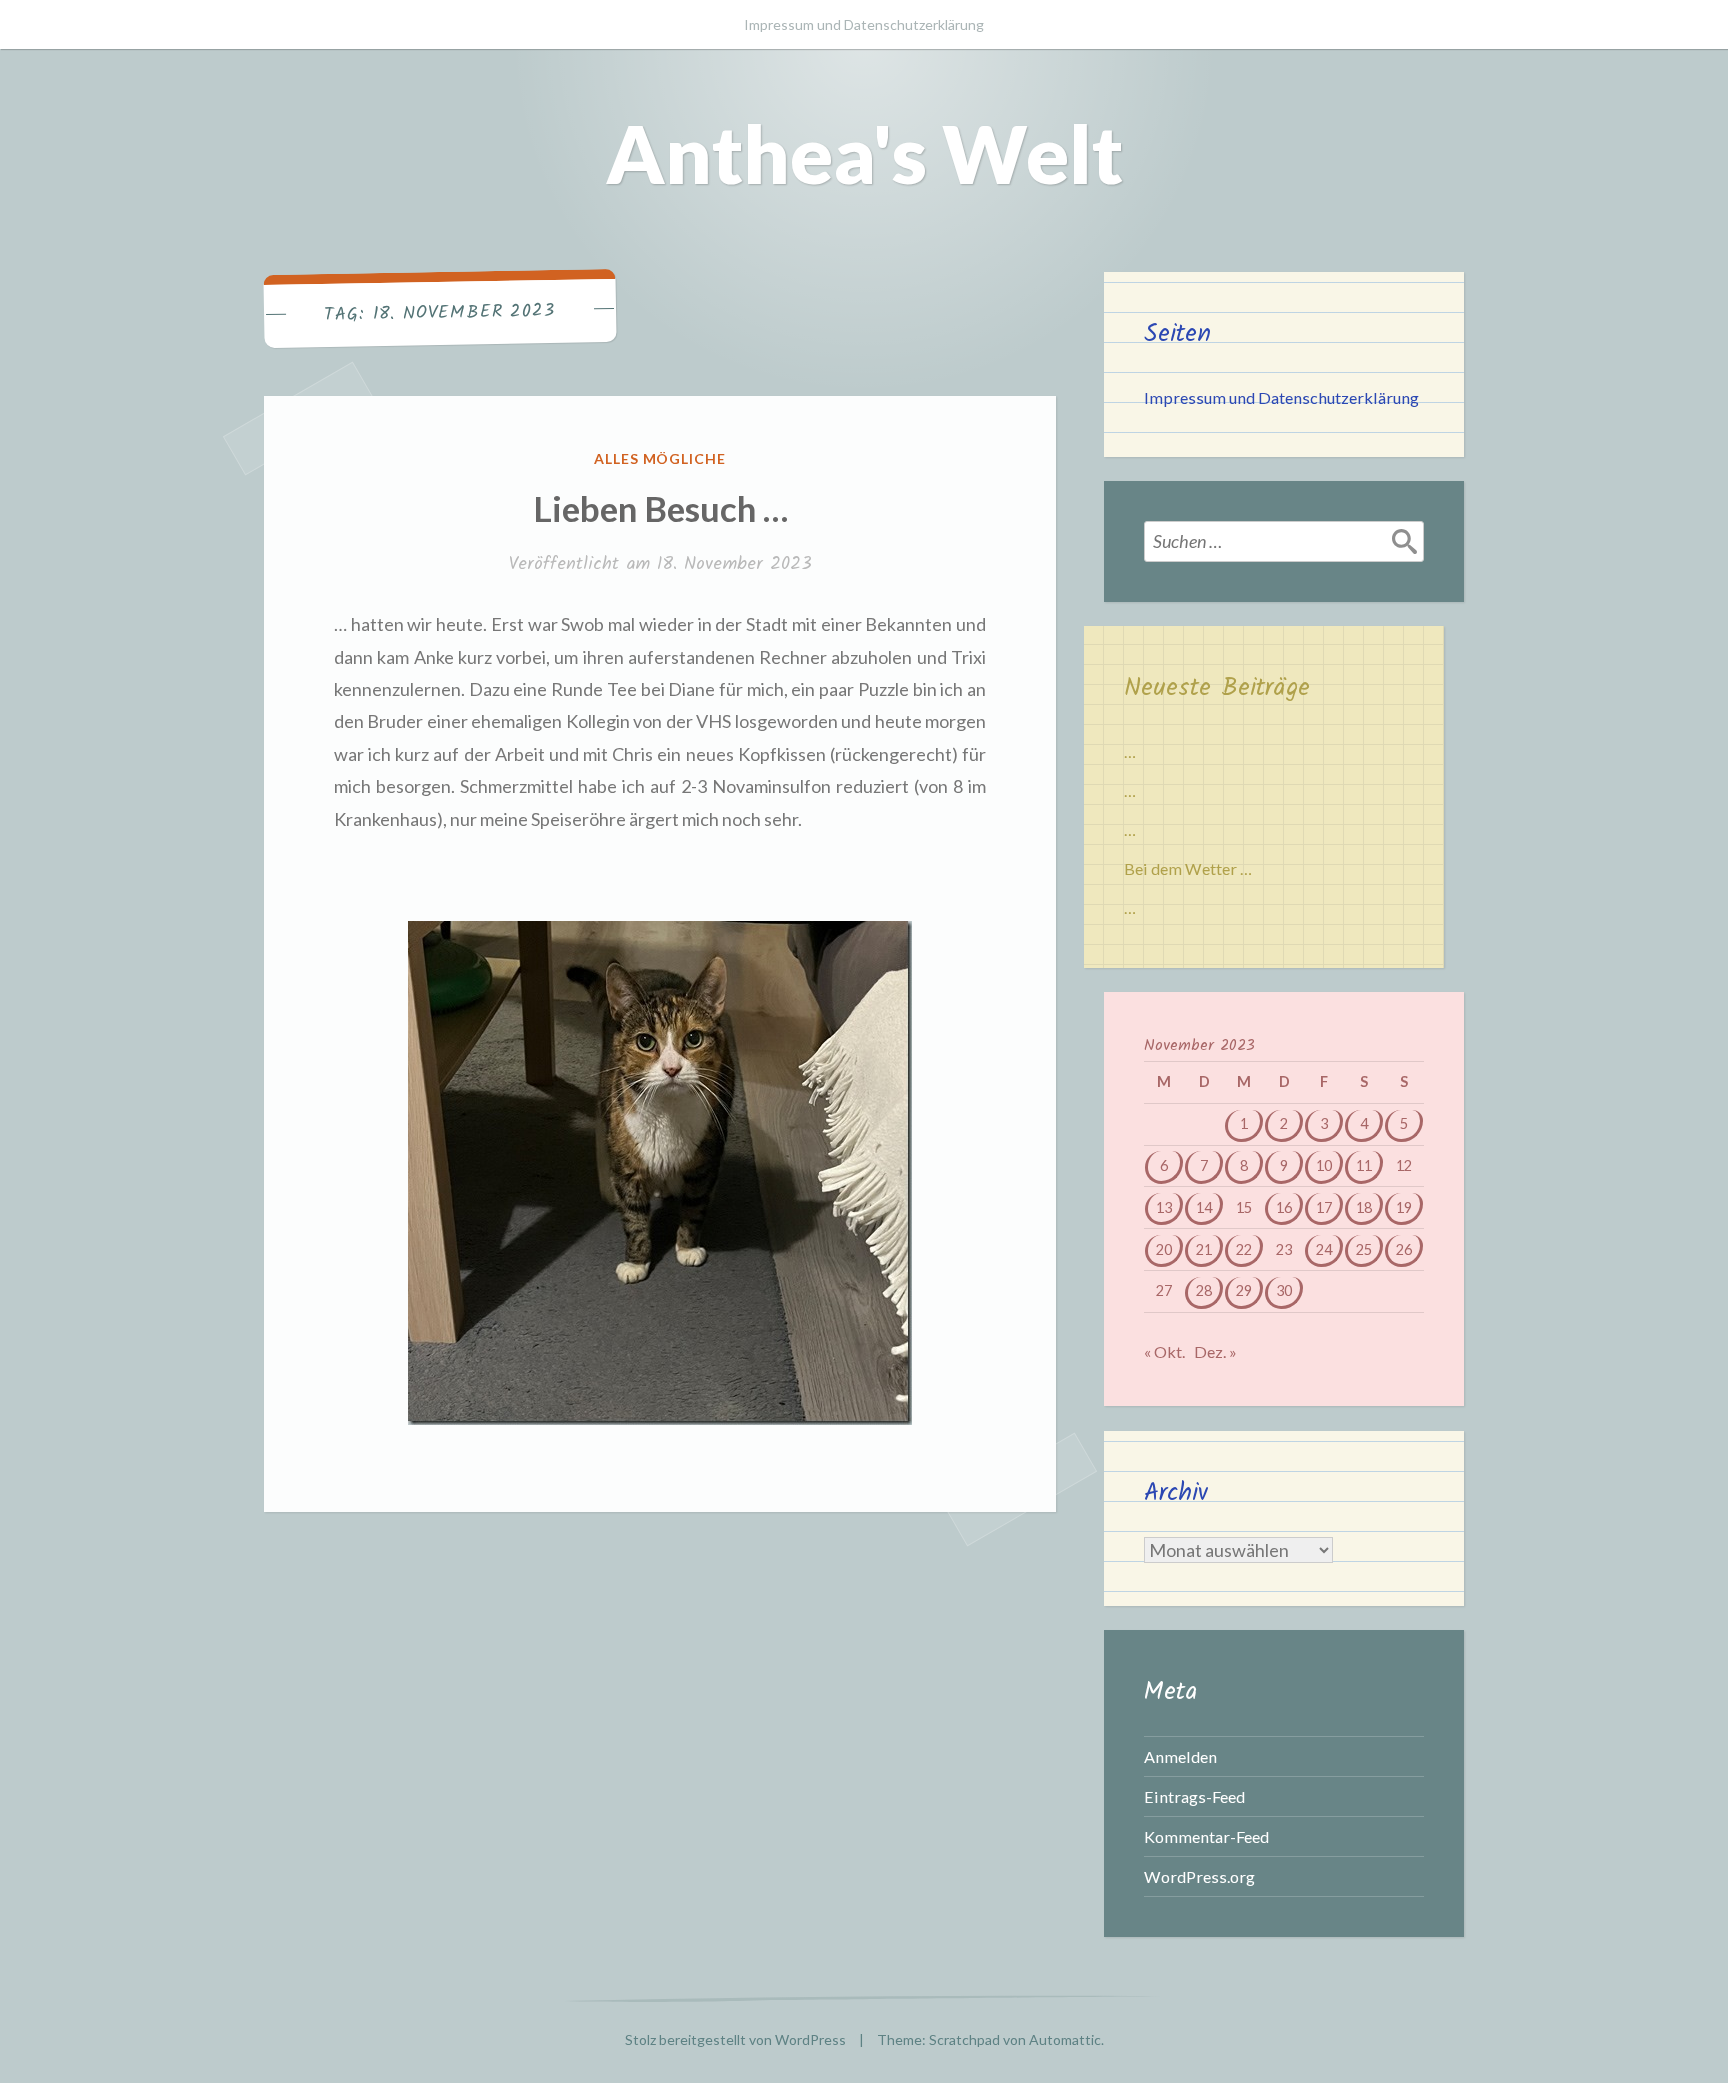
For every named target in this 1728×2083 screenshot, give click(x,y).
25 (1364, 1249)
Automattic (1065, 2039)
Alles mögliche (660, 458)
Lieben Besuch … (660, 508)
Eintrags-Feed (1194, 1796)
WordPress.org (1199, 1876)
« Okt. (1164, 1351)
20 (1164, 1249)
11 (1364, 1165)
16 (1284, 1207)
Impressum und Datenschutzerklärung (864, 24)
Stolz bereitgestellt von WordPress (735, 2039)
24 (1324, 1249)
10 (1324, 1165)
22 (1244, 1249)
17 (1324, 1207)
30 (1284, 1290)
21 (1204, 1249)
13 (1164, 1207)
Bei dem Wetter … (1188, 868)
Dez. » (1215, 1351)
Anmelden (1180, 1756)
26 (1404, 1249)
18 (1364, 1207)
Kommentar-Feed (1206, 1836)
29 (1244, 1290)
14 (1204, 1207)
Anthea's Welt (864, 153)
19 (1404, 1207)
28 (1204, 1290)
